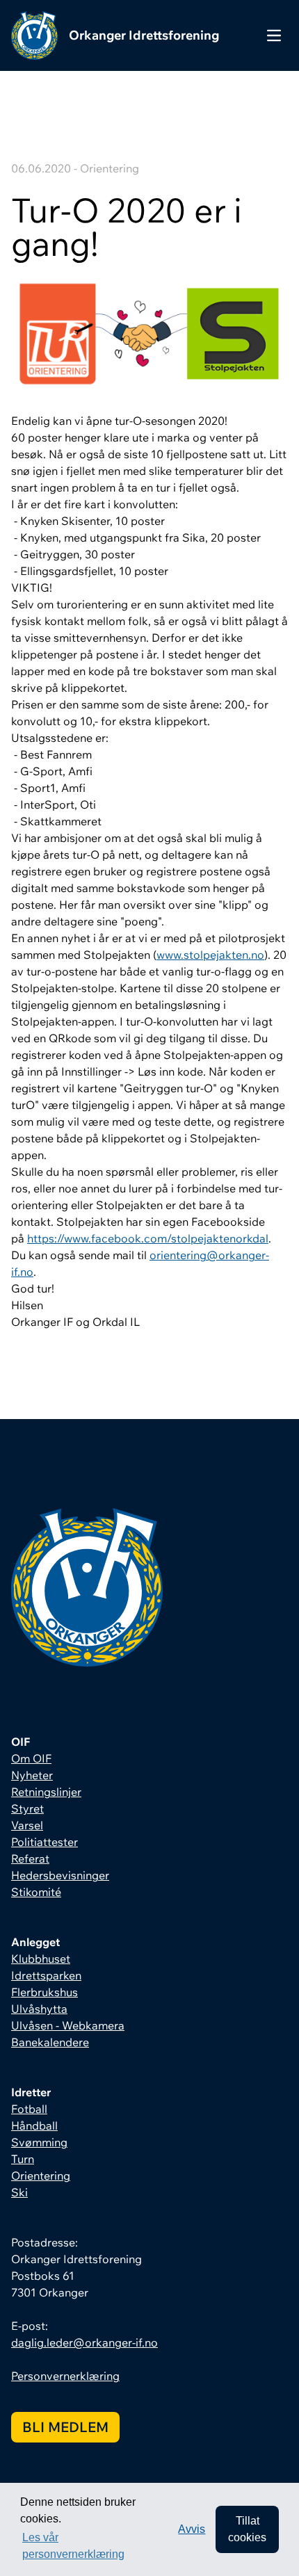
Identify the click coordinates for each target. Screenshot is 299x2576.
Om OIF (31, 1758)
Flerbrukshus (45, 1992)
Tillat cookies (247, 2529)
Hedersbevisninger (60, 1875)
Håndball (34, 2125)
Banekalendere (50, 2042)
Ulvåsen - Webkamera (68, 2025)
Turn (23, 2159)
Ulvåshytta (39, 2009)
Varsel (27, 1825)
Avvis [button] (192, 2529)
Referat (30, 1858)
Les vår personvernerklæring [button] (73, 2546)
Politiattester (45, 1842)
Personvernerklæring (65, 2376)
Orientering (41, 2176)
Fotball (29, 2109)
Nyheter (32, 1775)
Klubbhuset (41, 1959)
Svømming (39, 2142)
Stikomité (36, 1892)
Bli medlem (65, 2427)
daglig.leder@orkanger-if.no (84, 2342)
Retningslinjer (46, 1792)
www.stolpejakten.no (210, 955)
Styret (27, 1808)
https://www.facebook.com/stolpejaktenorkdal (148, 1238)
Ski (19, 2192)
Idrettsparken (46, 1975)
